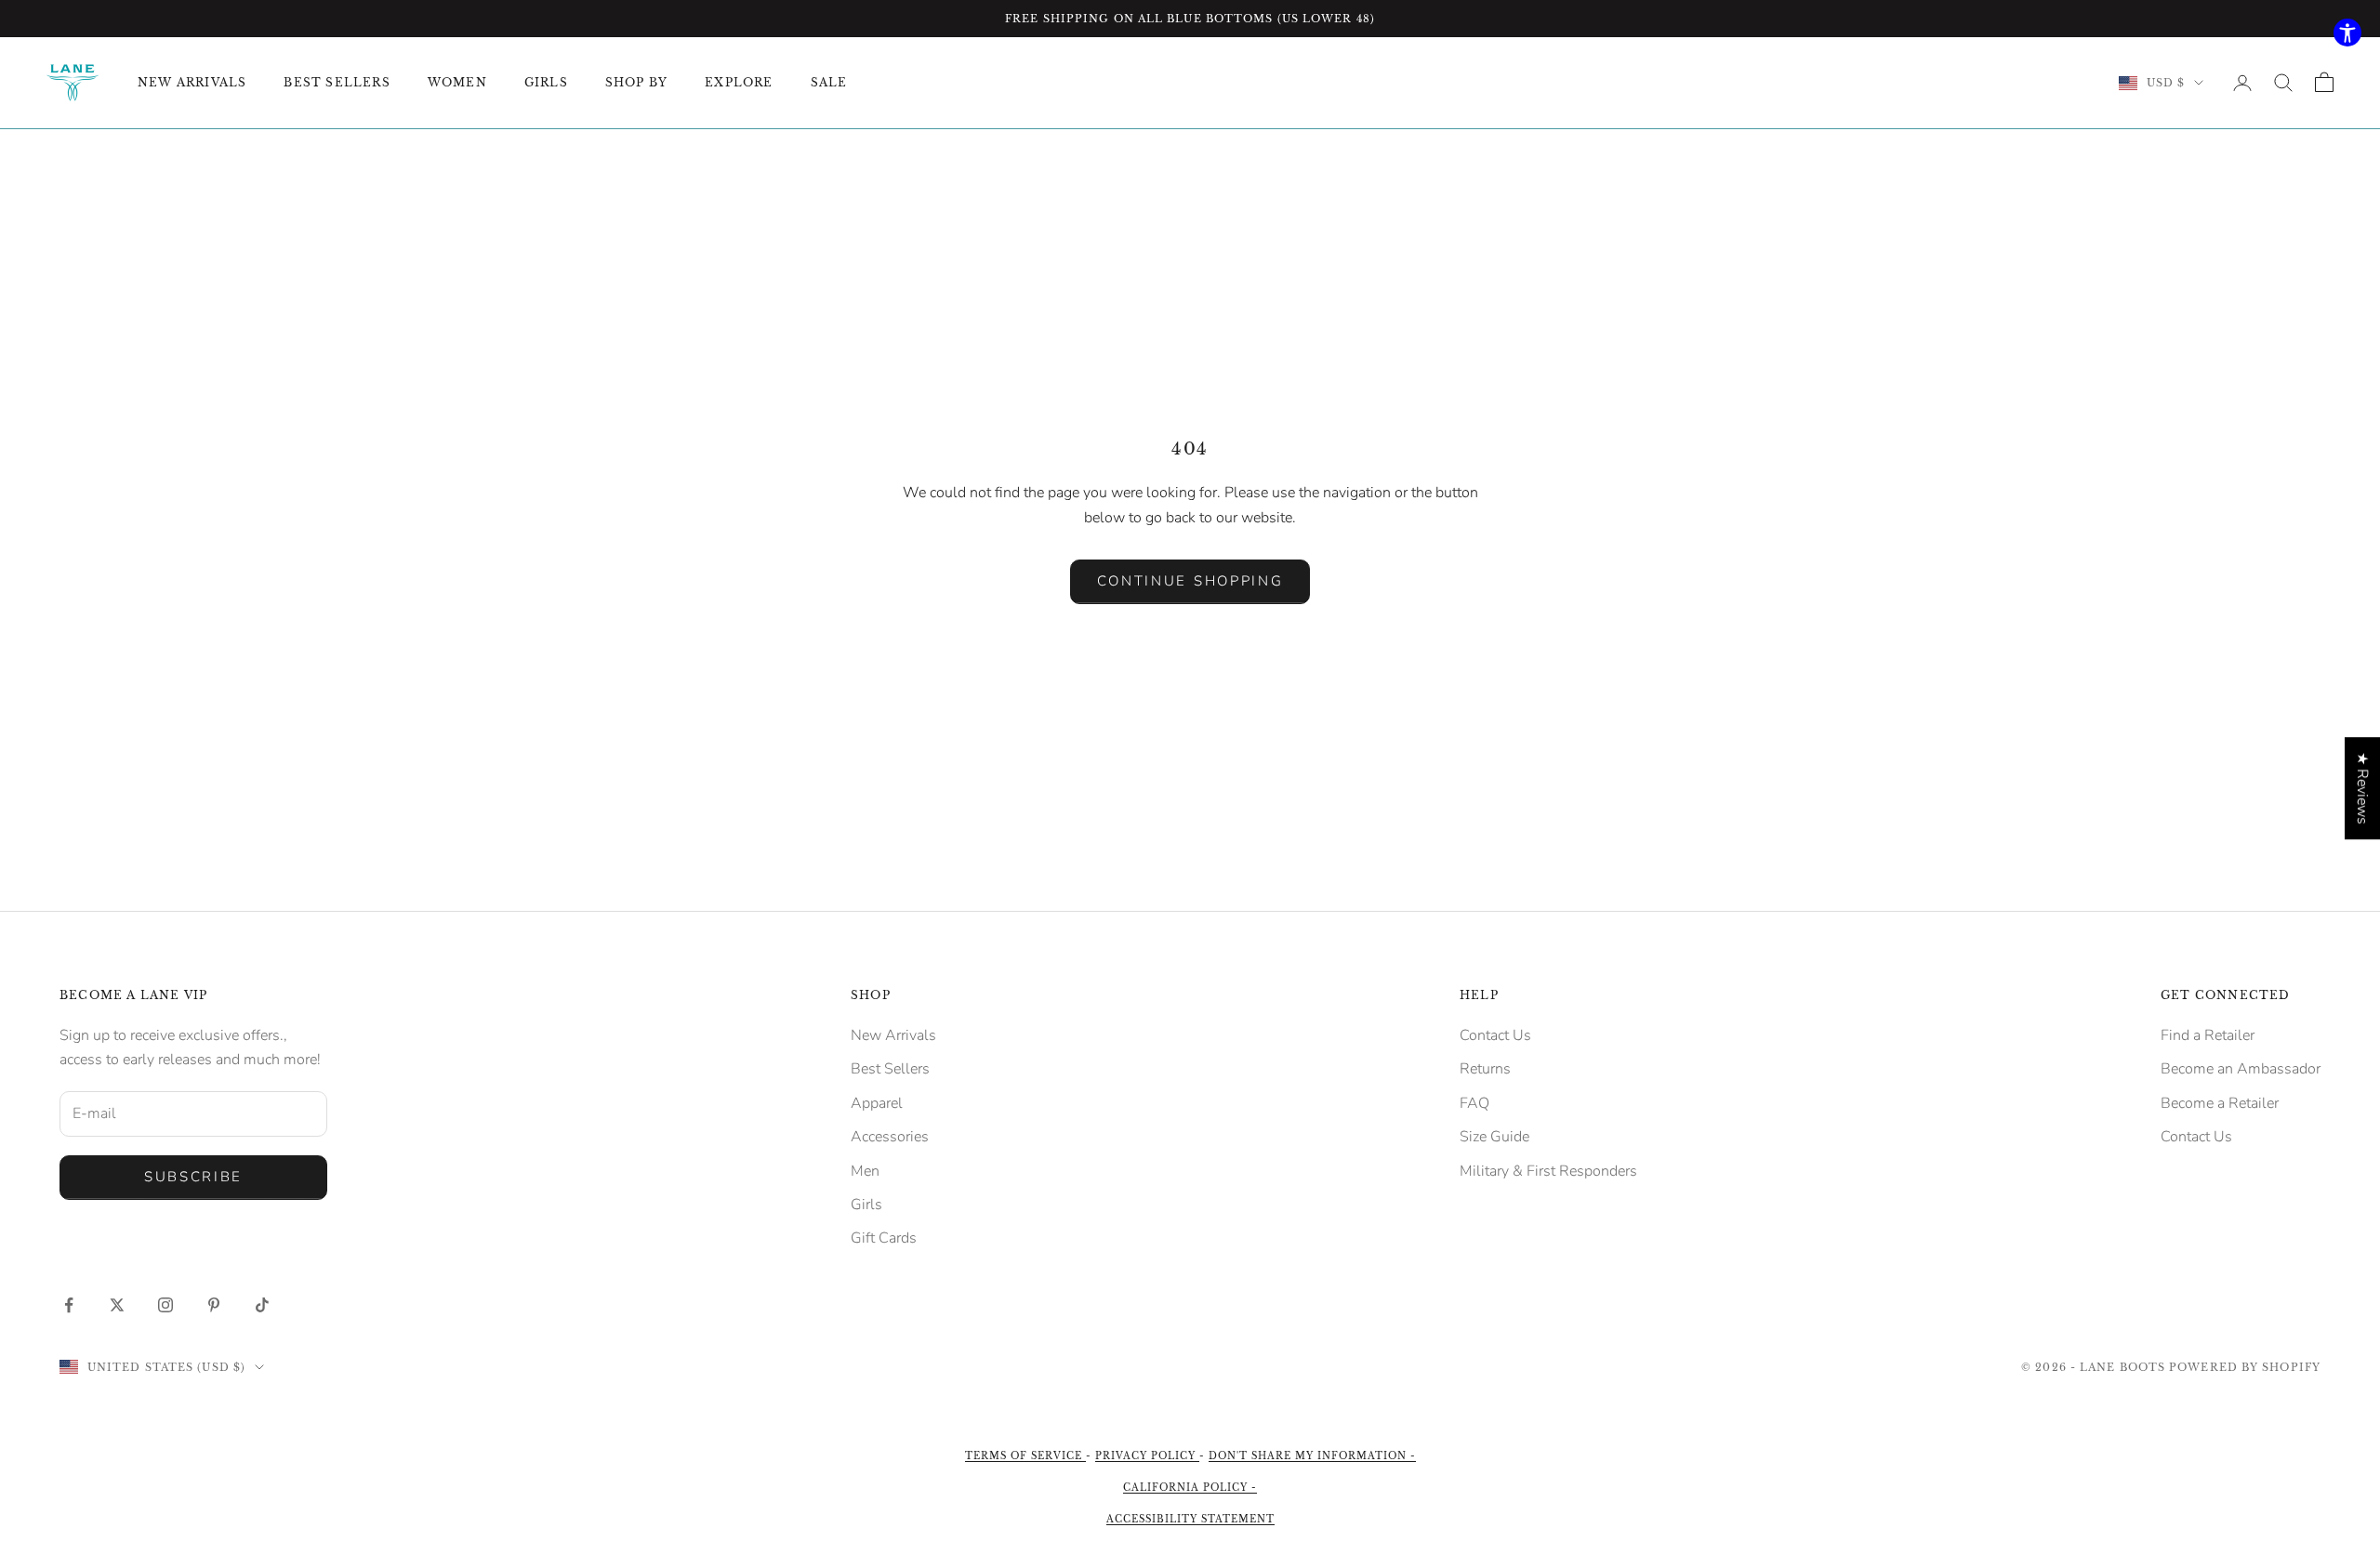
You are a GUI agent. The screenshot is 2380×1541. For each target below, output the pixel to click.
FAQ (1474, 1103)
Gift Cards (884, 1238)
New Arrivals (893, 1035)
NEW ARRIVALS (192, 82)
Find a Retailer (2208, 1035)
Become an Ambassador (2241, 1069)
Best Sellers (890, 1069)
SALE (829, 82)
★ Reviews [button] (2362, 788)
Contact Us (1495, 1035)
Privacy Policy (1147, 1456)
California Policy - (1190, 1488)
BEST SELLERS (337, 82)
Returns (1485, 1069)
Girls (866, 1205)
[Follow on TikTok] (262, 1305)
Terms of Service (1025, 1456)
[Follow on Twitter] (117, 1305)
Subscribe (193, 1177)
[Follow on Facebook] (69, 1305)
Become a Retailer (2220, 1103)
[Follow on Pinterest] (214, 1305)
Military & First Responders (1548, 1171)
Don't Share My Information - (1312, 1456)
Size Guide (1494, 1137)
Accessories (890, 1137)
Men (865, 1171)
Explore (739, 82)
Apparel (877, 1103)
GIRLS (546, 82)
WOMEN (457, 82)
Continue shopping (1190, 581)
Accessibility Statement (1190, 1519)
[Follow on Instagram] (165, 1305)
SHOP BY (636, 82)
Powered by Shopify (2245, 1367)
